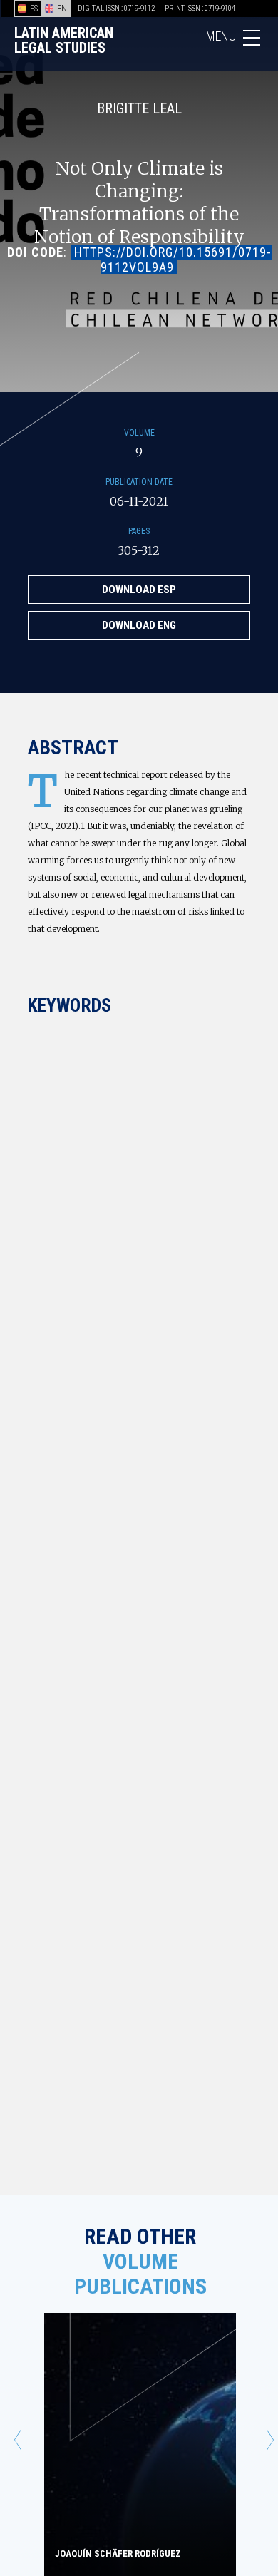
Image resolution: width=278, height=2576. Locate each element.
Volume (139, 433)
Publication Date (139, 482)
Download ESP (139, 590)
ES (34, 9)
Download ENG (139, 625)
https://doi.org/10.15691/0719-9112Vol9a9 (173, 260)
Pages (139, 531)
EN (62, 9)
